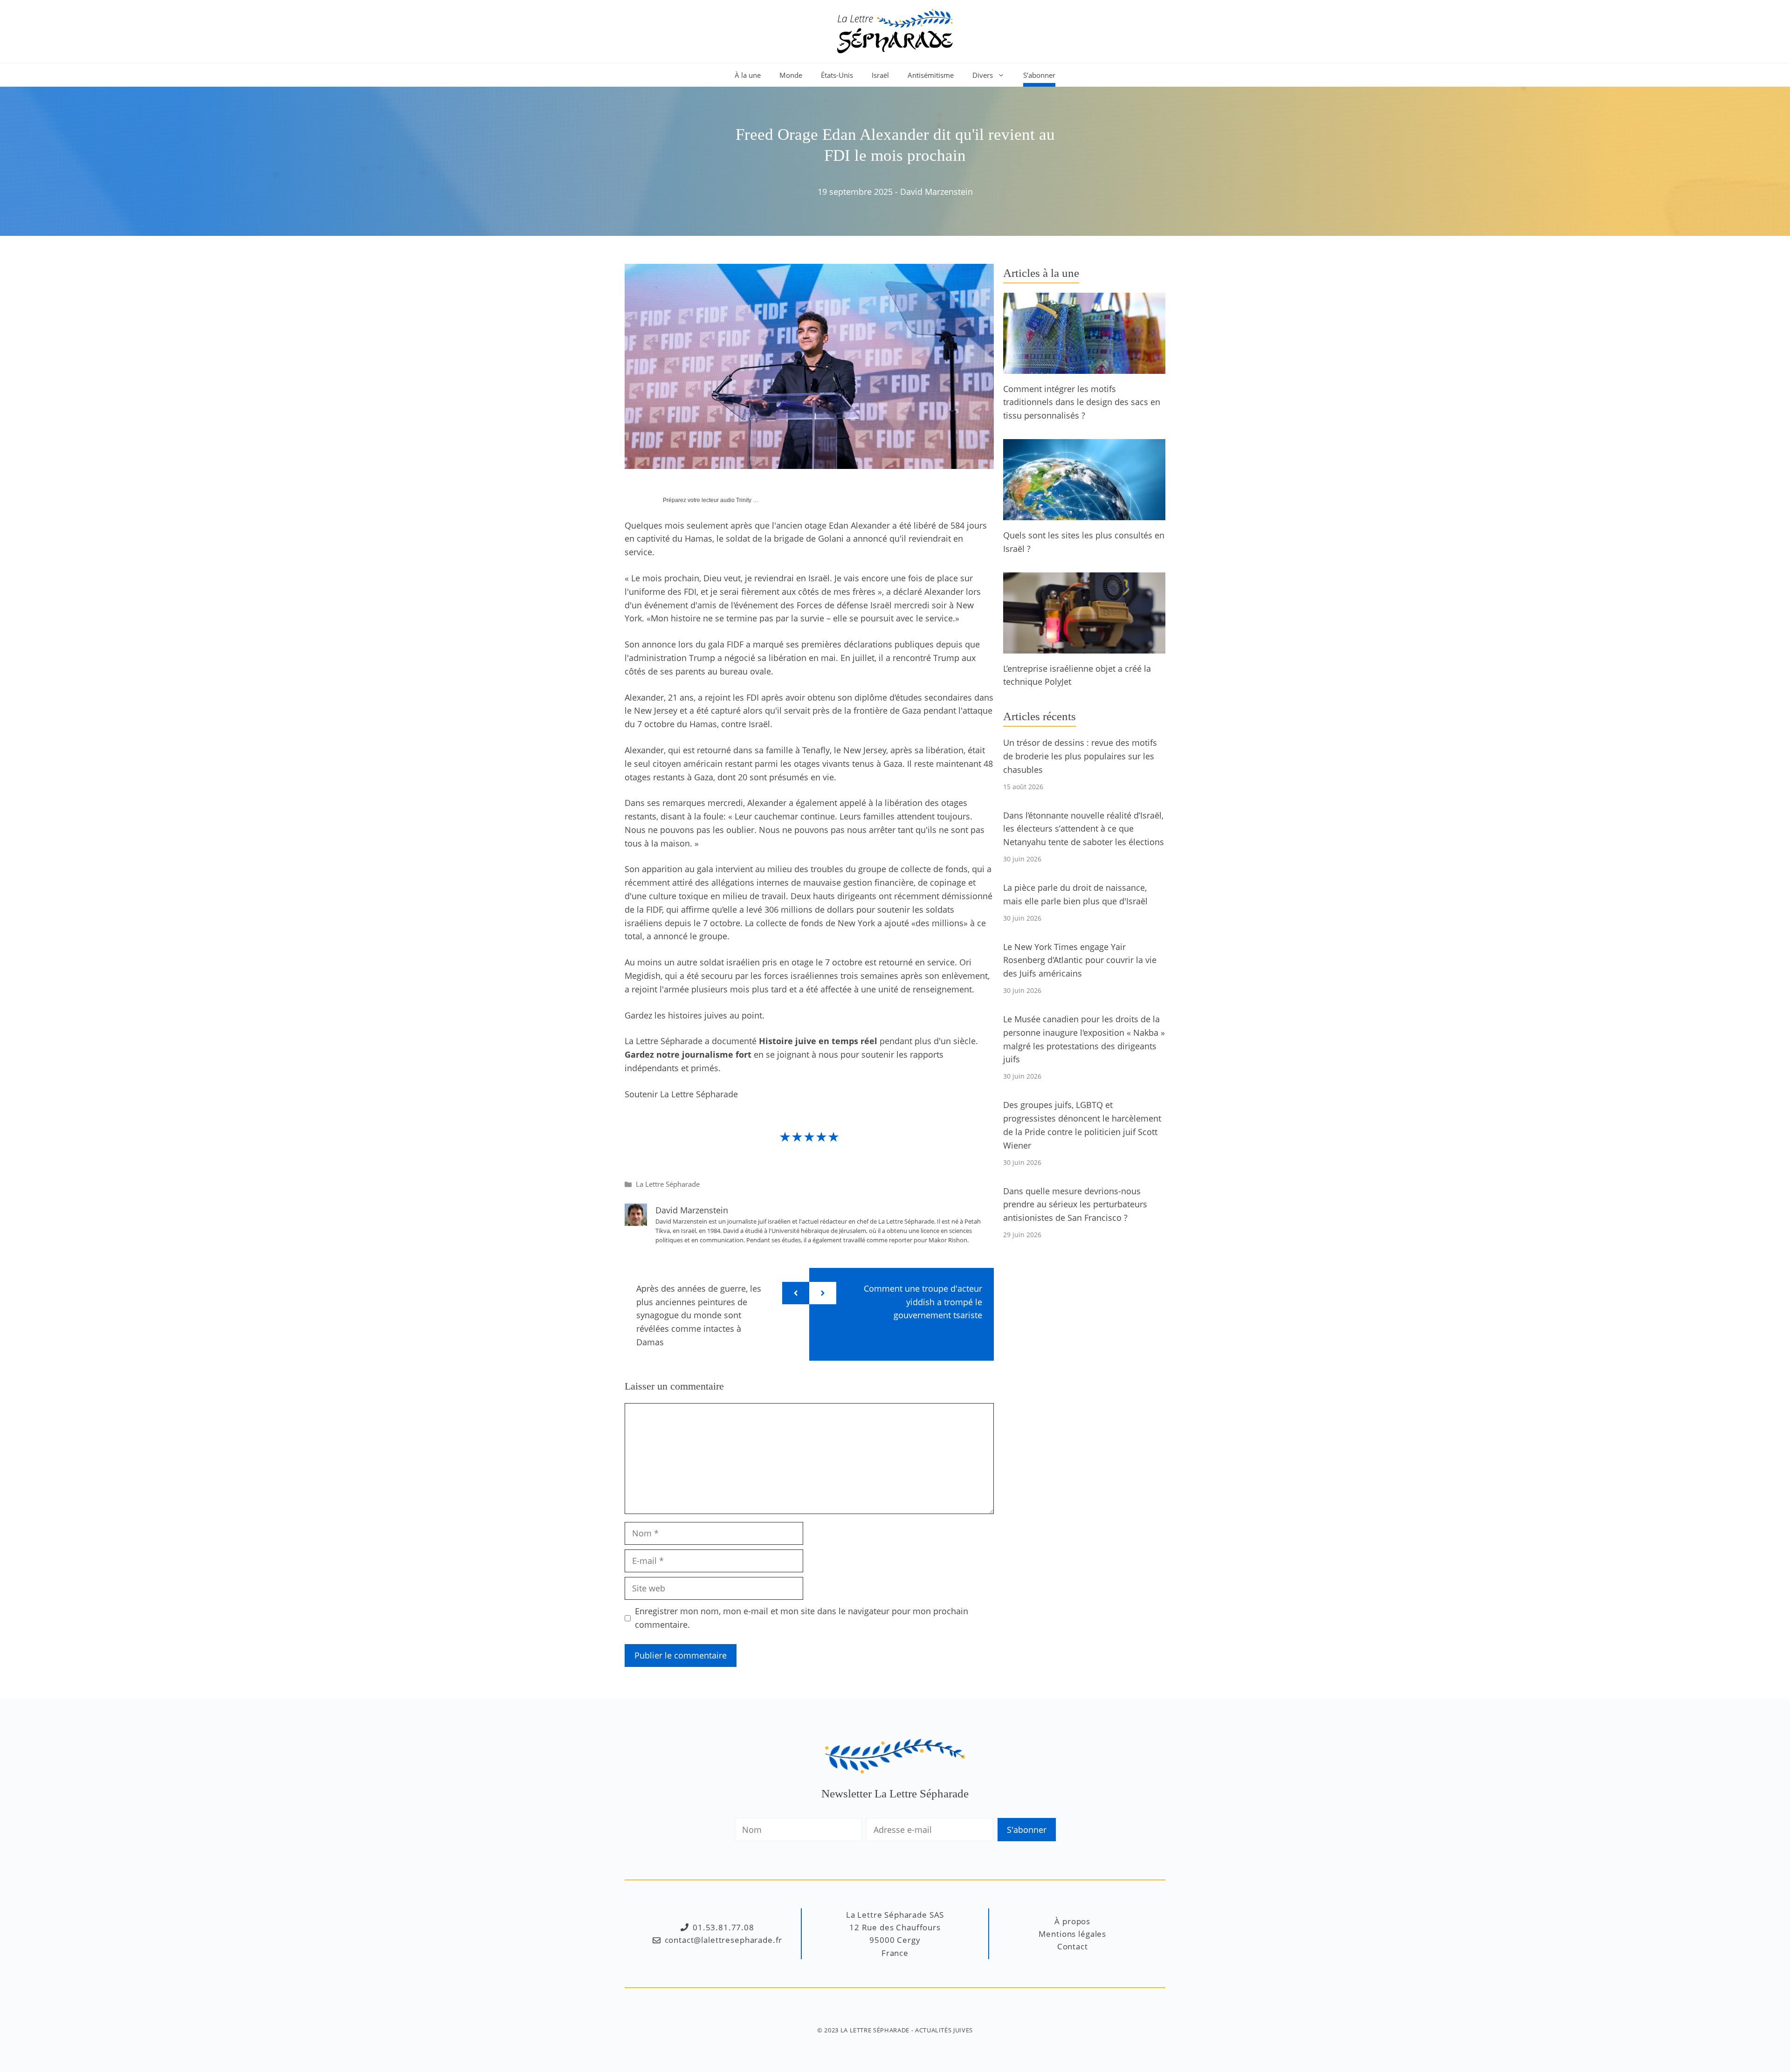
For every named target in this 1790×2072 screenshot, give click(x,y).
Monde (791, 75)
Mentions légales (1072, 1934)
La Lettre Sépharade (668, 1184)
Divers (983, 75)
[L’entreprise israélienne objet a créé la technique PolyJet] (1084, 647)
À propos (1072, 1921)
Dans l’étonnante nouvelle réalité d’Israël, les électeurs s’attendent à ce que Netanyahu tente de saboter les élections (1084, 829)
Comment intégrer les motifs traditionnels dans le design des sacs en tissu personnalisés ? (1082, 402)
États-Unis (837, 75)
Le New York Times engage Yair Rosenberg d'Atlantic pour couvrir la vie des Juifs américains (1080, 960)
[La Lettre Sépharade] (895, 30)
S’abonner (1039, 75)
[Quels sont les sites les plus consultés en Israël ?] (1084, 513)
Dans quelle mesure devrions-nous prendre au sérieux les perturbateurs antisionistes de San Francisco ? (1075, 1205)
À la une (748, 75)
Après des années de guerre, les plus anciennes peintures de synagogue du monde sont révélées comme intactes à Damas (699, 1315)
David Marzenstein (936, 192)
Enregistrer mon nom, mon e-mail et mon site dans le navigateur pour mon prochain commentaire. (802, 1618)
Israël (880, 75)
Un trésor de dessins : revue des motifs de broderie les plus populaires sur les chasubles (1080, 756)
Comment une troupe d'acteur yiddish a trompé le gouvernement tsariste (923, 1302)
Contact (1073, 1946)
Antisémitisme (931, 75)
